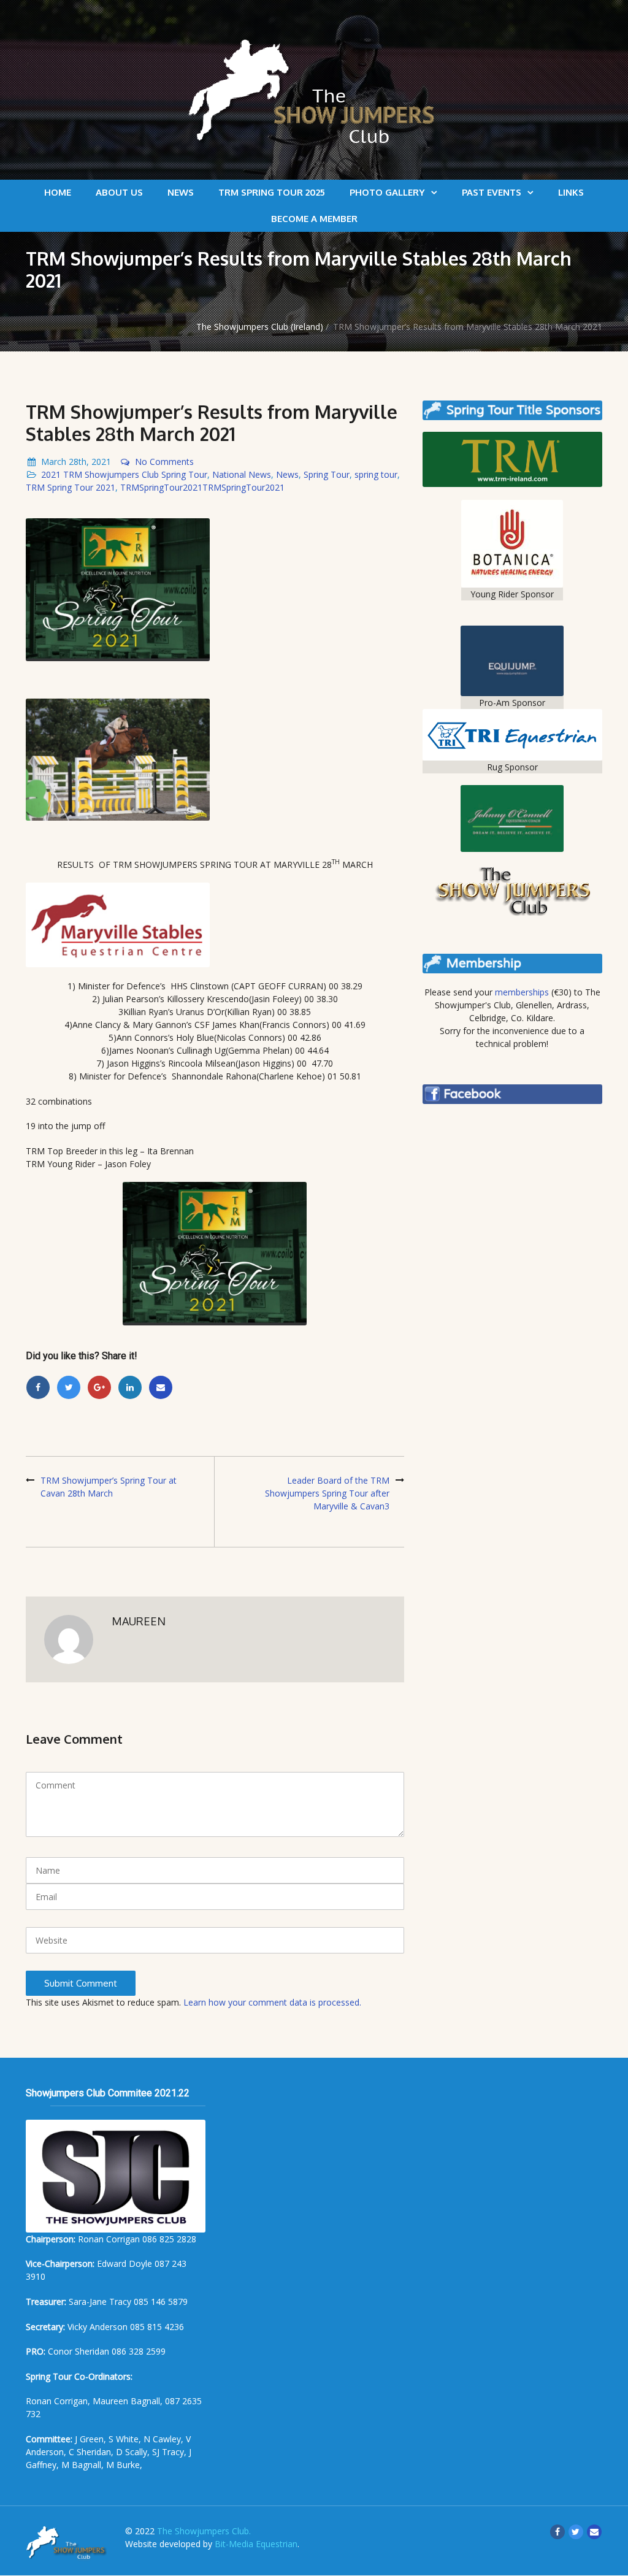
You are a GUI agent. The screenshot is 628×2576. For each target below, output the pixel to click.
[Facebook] (38, 1387)
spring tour (376, 474)
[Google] (99, 1387)
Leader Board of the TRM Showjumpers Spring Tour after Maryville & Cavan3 (327, 1493)
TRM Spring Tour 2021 (71, 487)
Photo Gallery (387, 192)
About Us (119, 192)
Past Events (492, 192)
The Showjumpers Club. (204, 2531)
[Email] (161, 1387)
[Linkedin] (130, 1387)
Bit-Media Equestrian (256, 2544)
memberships (522, 992)
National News (242, 474)
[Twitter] (69, 1387)
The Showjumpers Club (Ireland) (260, 327)
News (181, 192)
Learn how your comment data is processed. (272, 2002)
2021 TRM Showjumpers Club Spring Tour (124, 474)
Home (58, 192)
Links (571, 192)
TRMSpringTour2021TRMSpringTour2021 (202, 487)
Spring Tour (327, 474)
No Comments (164, 462)
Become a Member (314, 219)
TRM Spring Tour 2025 (272, 192)
